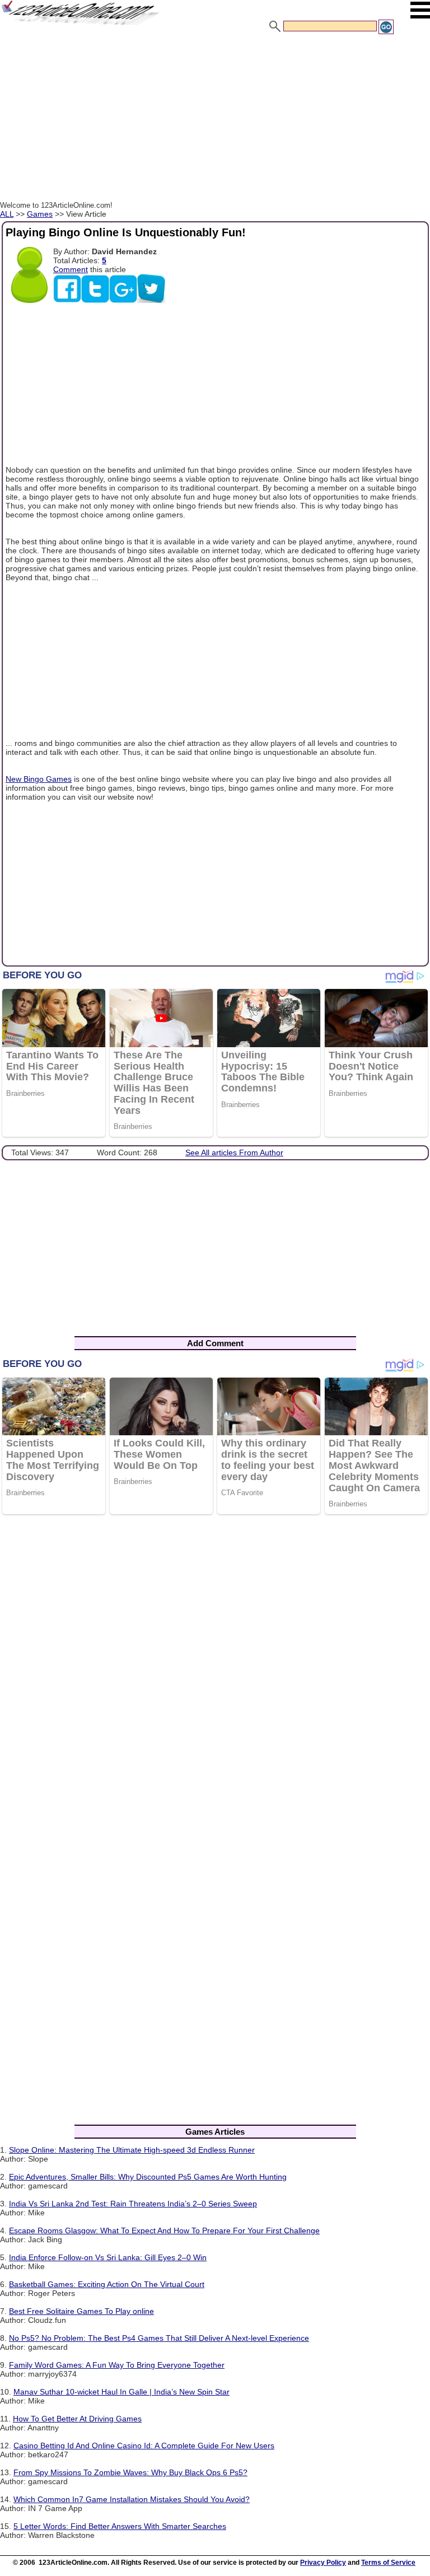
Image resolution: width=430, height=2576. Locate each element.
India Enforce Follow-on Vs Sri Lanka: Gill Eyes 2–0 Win (108, 2257)
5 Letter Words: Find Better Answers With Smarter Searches (120, 2526)
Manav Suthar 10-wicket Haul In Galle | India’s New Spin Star (121, 2392)
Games (40, 214)
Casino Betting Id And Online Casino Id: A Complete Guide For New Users (144, 2446)
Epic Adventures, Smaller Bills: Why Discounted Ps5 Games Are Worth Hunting (148, 2177)
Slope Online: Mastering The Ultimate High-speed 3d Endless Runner (132, 2150)
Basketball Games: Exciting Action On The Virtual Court (107, 2284)
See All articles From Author (234, 1152)
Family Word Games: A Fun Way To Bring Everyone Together (117, 2365)
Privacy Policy (323, 2563)
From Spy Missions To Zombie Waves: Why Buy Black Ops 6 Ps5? (130, 2472)
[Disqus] (215, 1669)
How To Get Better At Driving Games (77, 2419)
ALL (7, 214)
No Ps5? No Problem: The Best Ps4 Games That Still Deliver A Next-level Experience (159, 2338)
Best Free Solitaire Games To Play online (81, 2311)
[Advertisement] (215, 119)
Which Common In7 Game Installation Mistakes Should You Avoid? (132, 2499)
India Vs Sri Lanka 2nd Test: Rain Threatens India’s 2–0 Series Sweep (133, 2204)
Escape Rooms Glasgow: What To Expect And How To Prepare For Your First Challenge (164, 2230)
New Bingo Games (39, 779)
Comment (71, 269)
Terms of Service (388, 2563)
